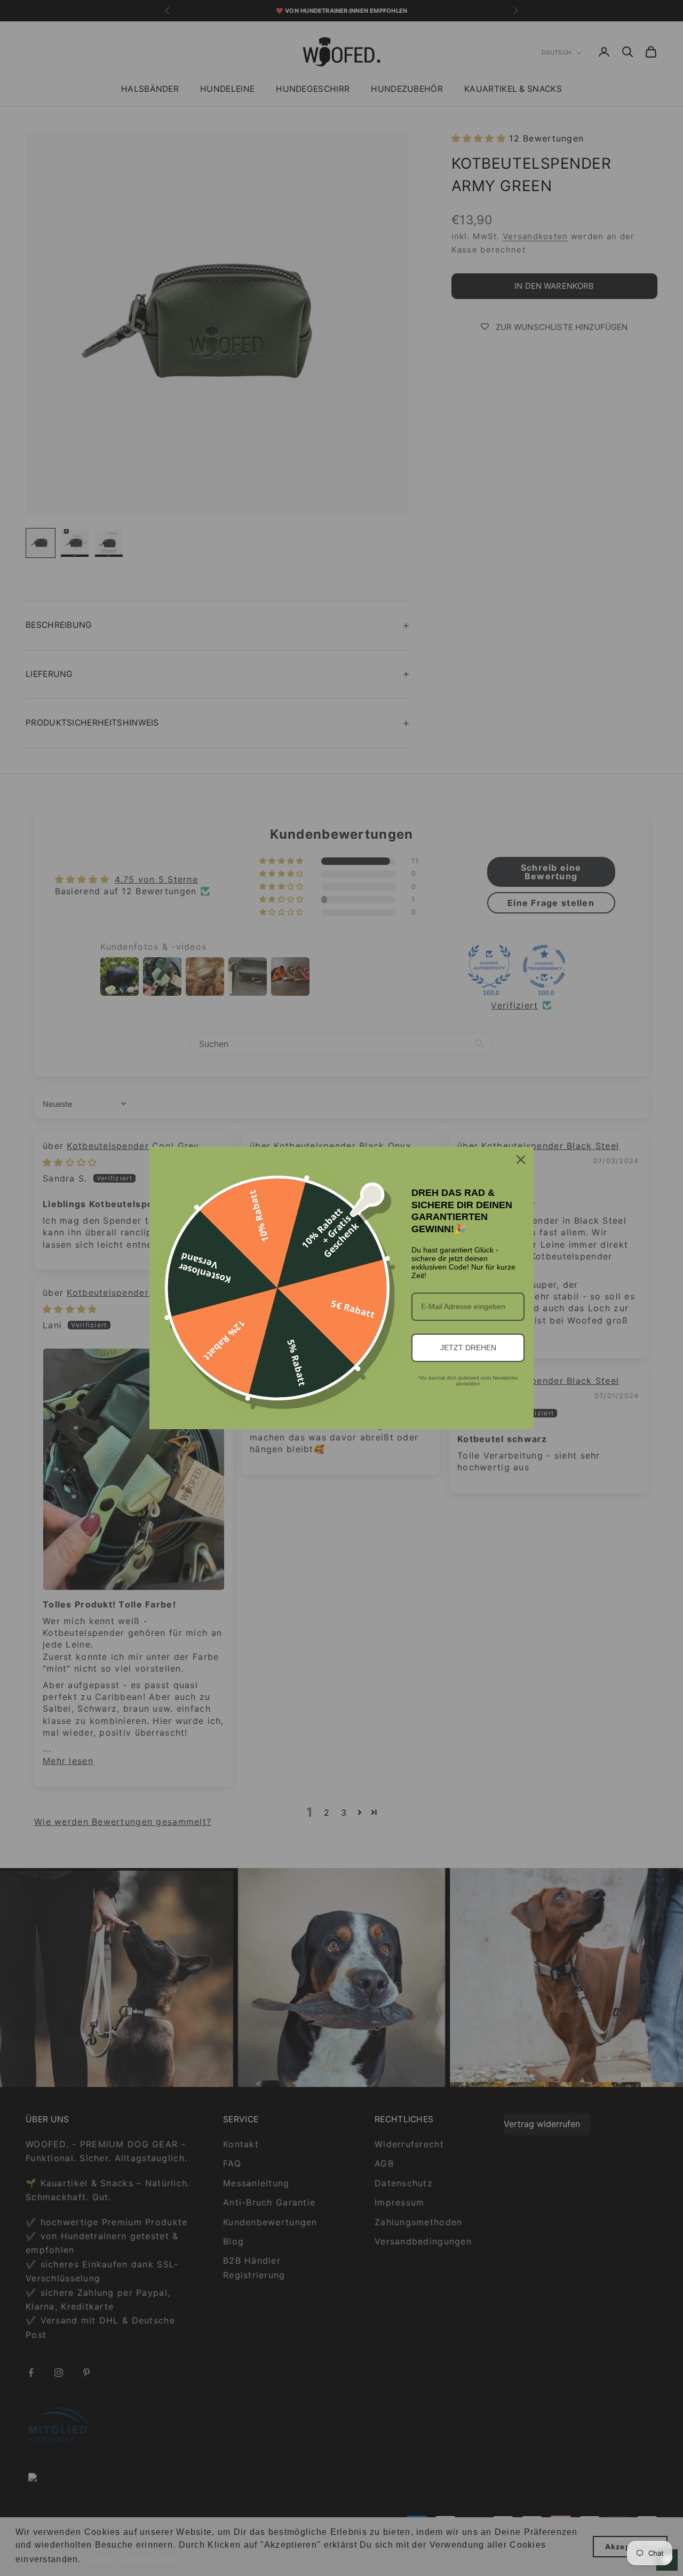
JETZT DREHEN (468, 1348)
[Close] (521, 1160)
